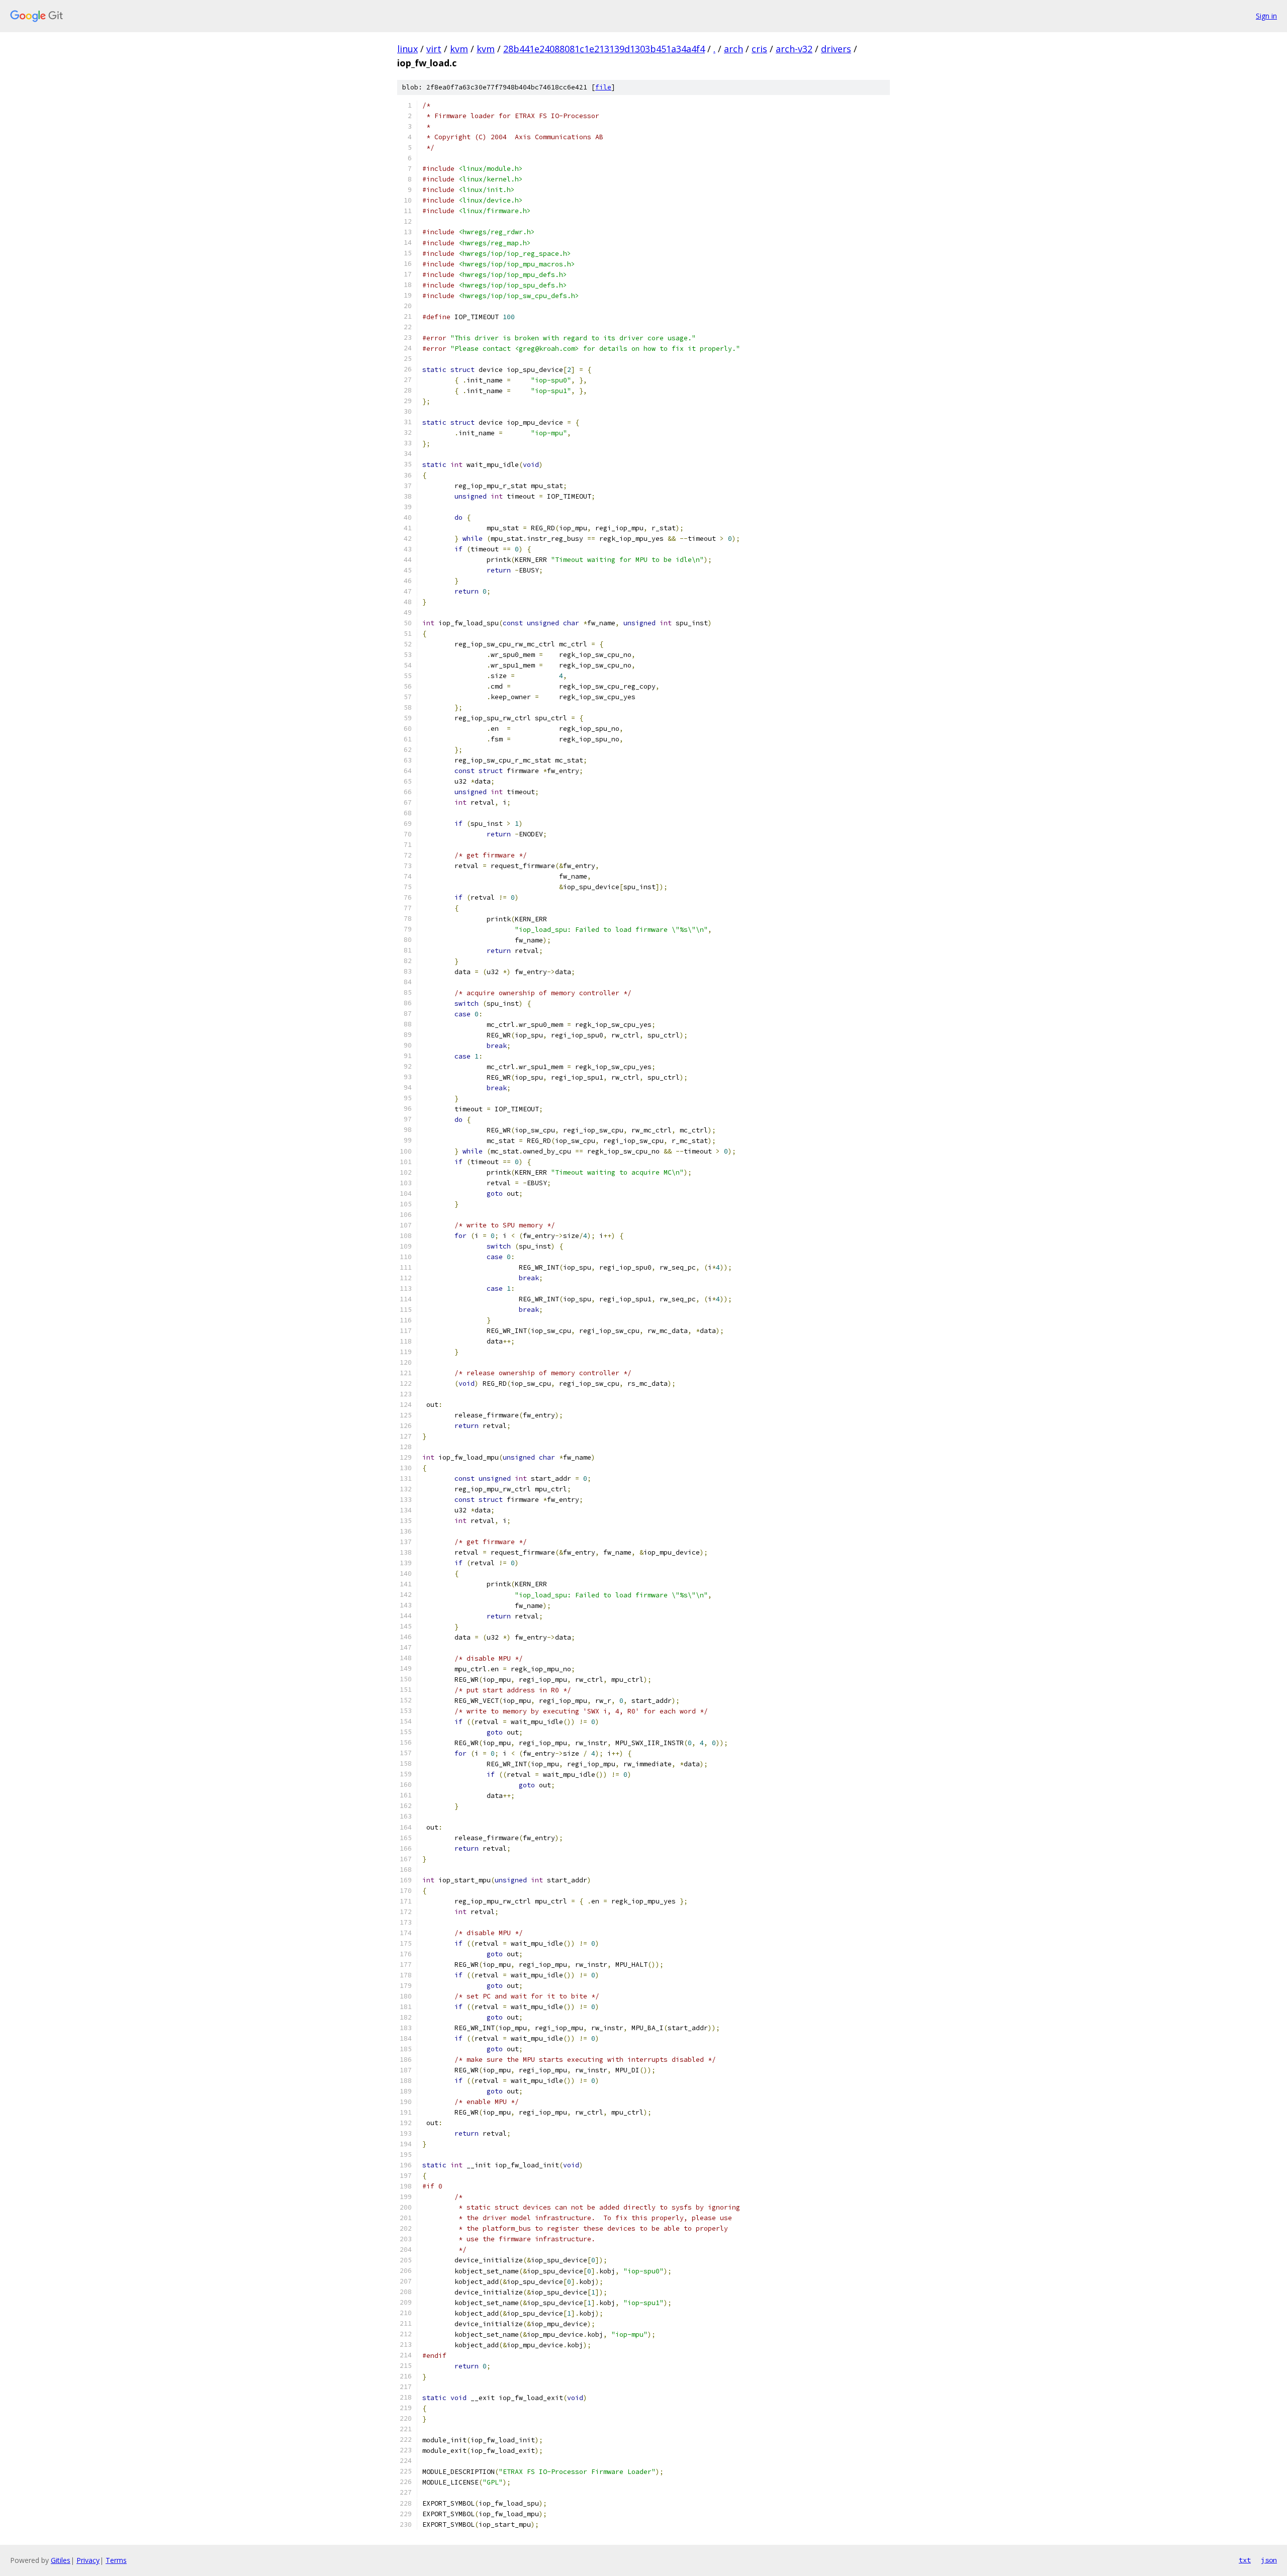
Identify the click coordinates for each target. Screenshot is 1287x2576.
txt (1245, 2560)
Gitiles (61, 2560)
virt (434, 49)
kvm (459, 49)
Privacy (88, 2560)
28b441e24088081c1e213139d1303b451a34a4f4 (604, 49)
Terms (116, 2560)
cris (759, 49)
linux (407, 49)
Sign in (1266, 16)
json (1269, 2560)
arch (733, 49)
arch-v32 (794, 49)
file (603, 87)
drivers (836, 49)
